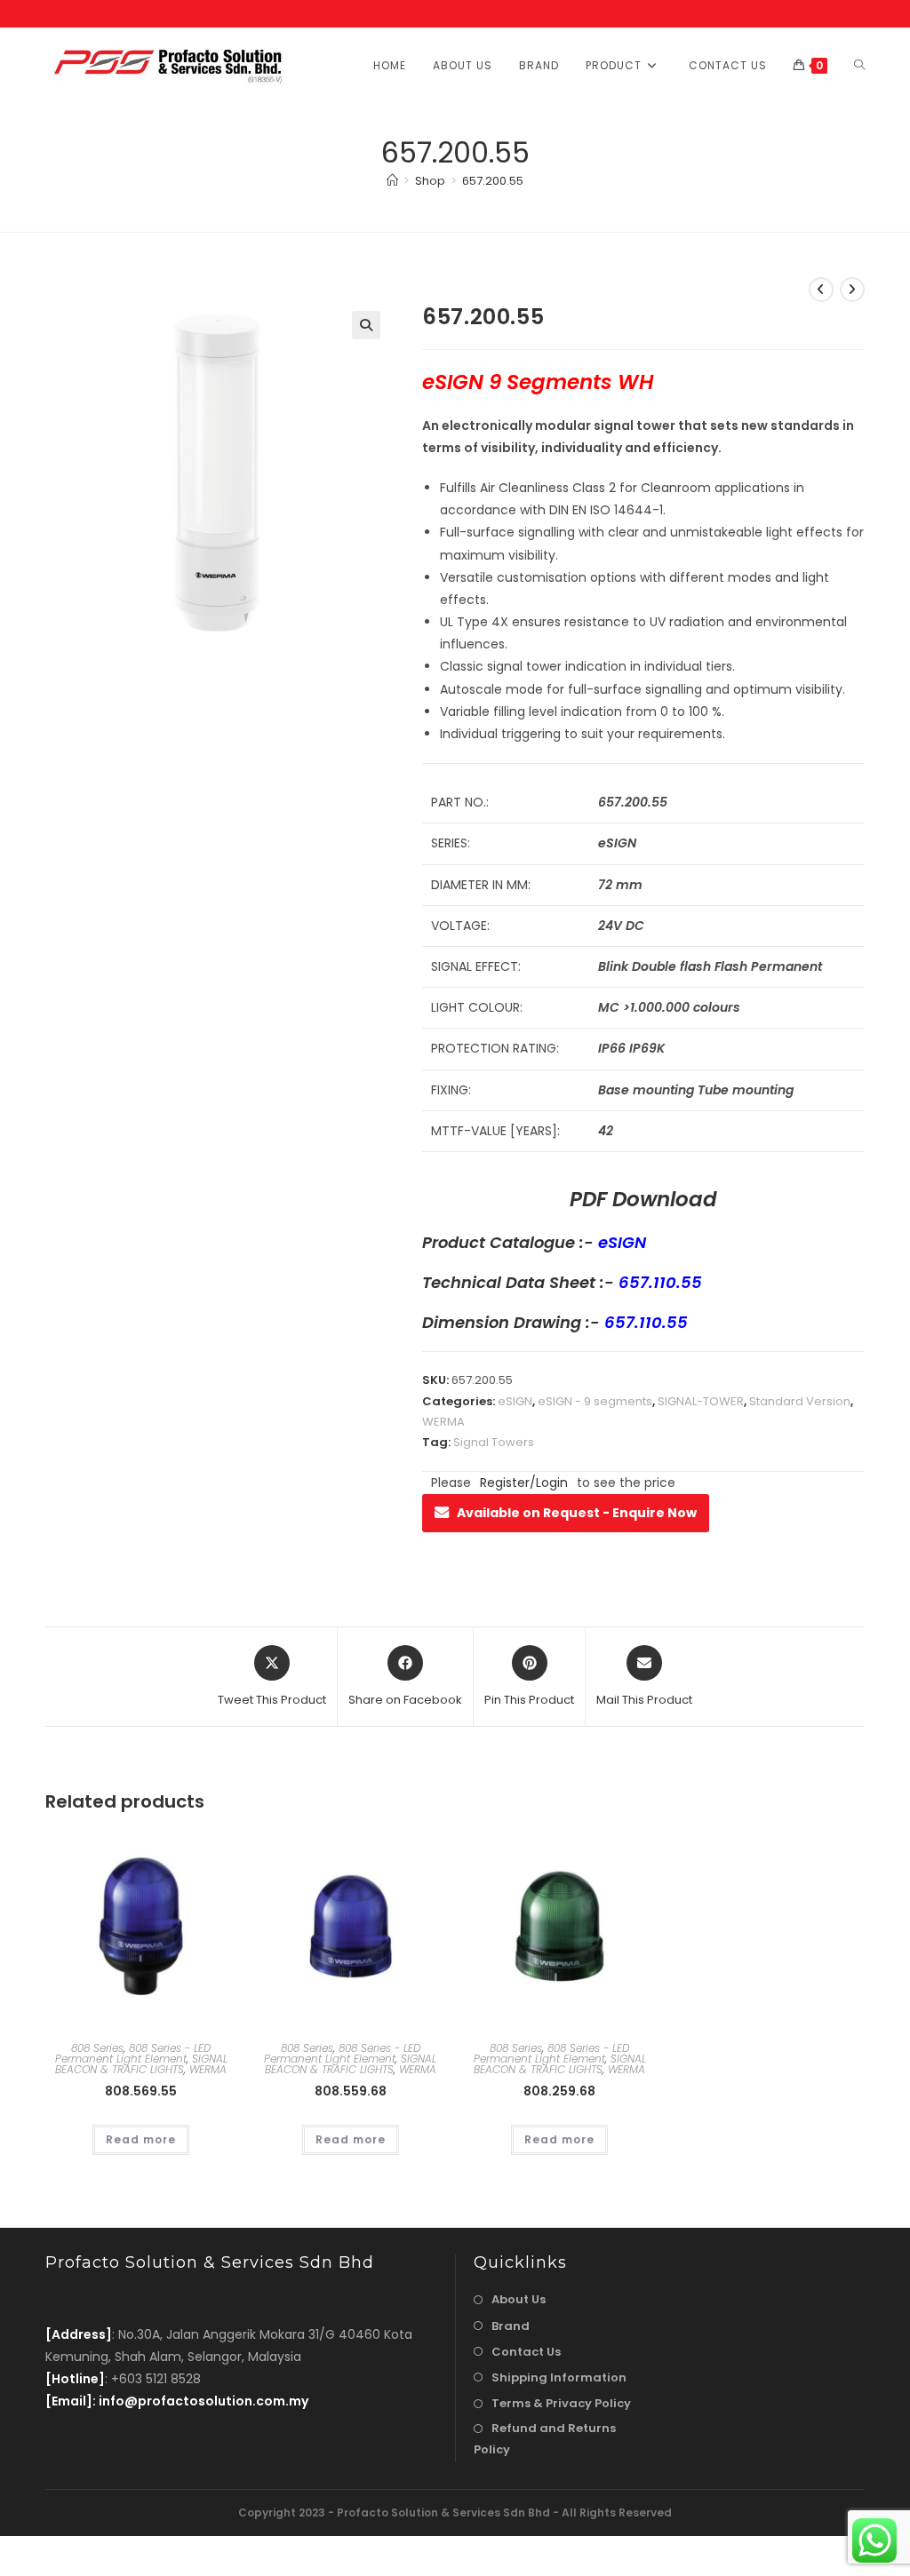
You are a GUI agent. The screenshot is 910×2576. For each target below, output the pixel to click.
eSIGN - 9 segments (595, 1401)
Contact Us (526, 2352)
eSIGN (622, 1242)
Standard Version (800, 1401)
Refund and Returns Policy (545, 2438)
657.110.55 (660, 1282)
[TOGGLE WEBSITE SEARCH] (859, 65)
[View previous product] (821, 290)
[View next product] (852, 290)
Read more (141, 2139)
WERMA (443, 1422)
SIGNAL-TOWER (701, 1401)
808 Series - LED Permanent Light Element (133, 2053)
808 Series (97, 2048)
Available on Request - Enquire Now (577, 1513)
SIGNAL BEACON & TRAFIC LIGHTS (141, 2064)
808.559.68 (351, 2091)
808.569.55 (141, 2091)
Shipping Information (559, 2377)
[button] (366, 325)
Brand (511, 2326)
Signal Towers (494, 1442)
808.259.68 (559, 2091)
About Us (519, 2299)
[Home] (392, 181)
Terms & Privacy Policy (561, 2403)
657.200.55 (493, 181)
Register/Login (524, 1483)
